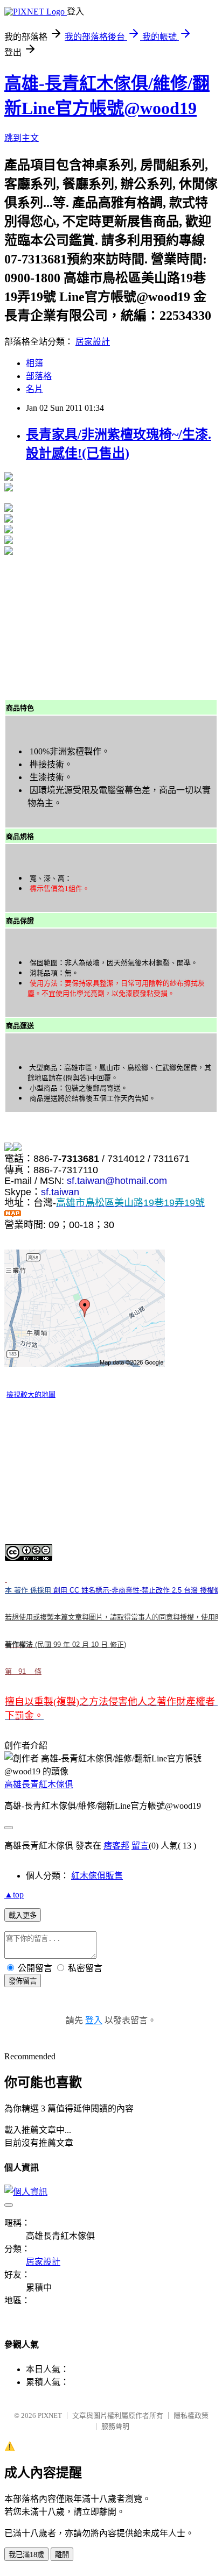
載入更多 (23, 1915)
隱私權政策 (191, 2416)
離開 (62, 2555)
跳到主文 (22, 138)
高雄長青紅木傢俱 (39, 1784)
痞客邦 (116, 1846)
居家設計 (93, 342)
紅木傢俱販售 (97, 1876)
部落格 (39, 376)
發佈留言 (23, 1981)
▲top (14, 1894)
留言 (140, 1846)
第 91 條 (23, 1671)
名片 (34, 389)
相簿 (34, 363)
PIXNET (50, 2416)
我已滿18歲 (26, 2555)
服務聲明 (115, 2426)
